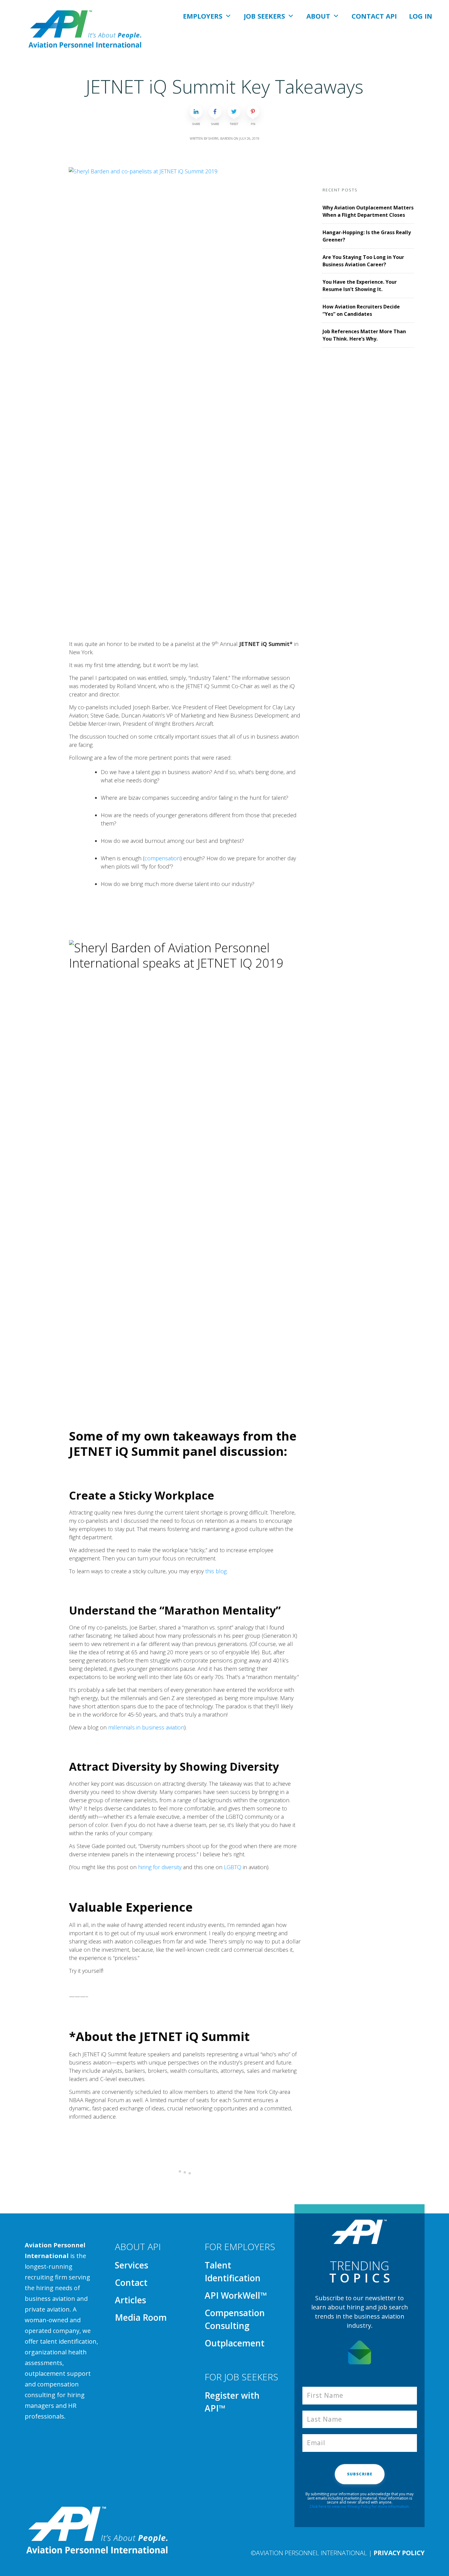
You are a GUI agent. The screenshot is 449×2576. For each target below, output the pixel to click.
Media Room (141, 2317)
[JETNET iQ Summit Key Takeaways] (185, 397)
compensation (162, 858)
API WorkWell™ (236, 2295)
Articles (130, 2300)
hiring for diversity (160, 1867)
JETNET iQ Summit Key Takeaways (225, 87)
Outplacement (235, 2343)
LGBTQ (233, 1867)
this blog (216, 1571)
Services (131, 2265)
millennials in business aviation (146, 1727)
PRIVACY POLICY (399, 2553)
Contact (131, 2283)
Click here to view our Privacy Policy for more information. (360, 2506)
